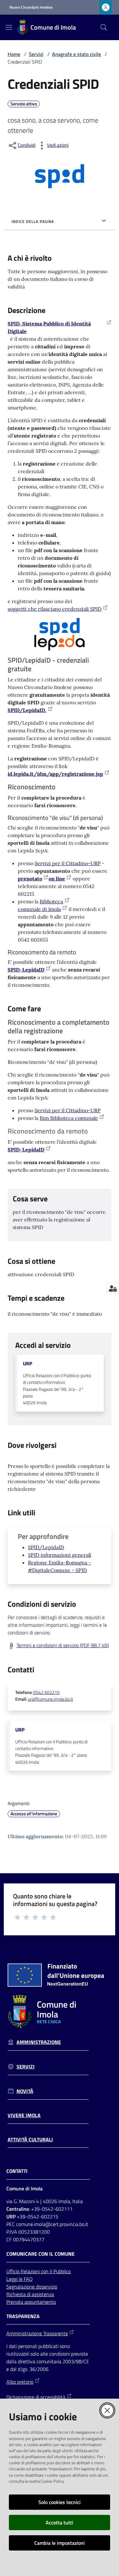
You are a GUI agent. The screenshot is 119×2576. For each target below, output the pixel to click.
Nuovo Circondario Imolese (31, 7)
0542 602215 (46, 1692)
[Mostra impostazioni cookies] (113, 1288)
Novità (25, 2091)
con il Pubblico (56, 2271)
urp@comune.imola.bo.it (50, 1699)
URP (27, 1364)
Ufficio (13, 2271)
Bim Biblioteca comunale (69, 1118)
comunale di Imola (39, 909)
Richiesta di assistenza (30, 2294)
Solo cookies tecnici (60, 2502)
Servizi (36, 54)
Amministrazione (39, 2042)
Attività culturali (30, 2140)
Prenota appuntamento (31, 2302)
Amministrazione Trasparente (37, 2333)
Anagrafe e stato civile (76, 54)
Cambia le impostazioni (60, 2543)
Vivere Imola (24, 2115)
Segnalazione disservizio (32, 2287)
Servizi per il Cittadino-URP (68, 863)
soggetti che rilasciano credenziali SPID (55, 609)
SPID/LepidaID (46, 1547)
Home (14, 54)
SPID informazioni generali (60, 1555)
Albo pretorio (20, 2382)
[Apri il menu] (9, 27)
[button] (104, 27)
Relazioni (31, 2271)
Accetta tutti (60, 2523)
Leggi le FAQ (20, 2279)
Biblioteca (51, 901)
